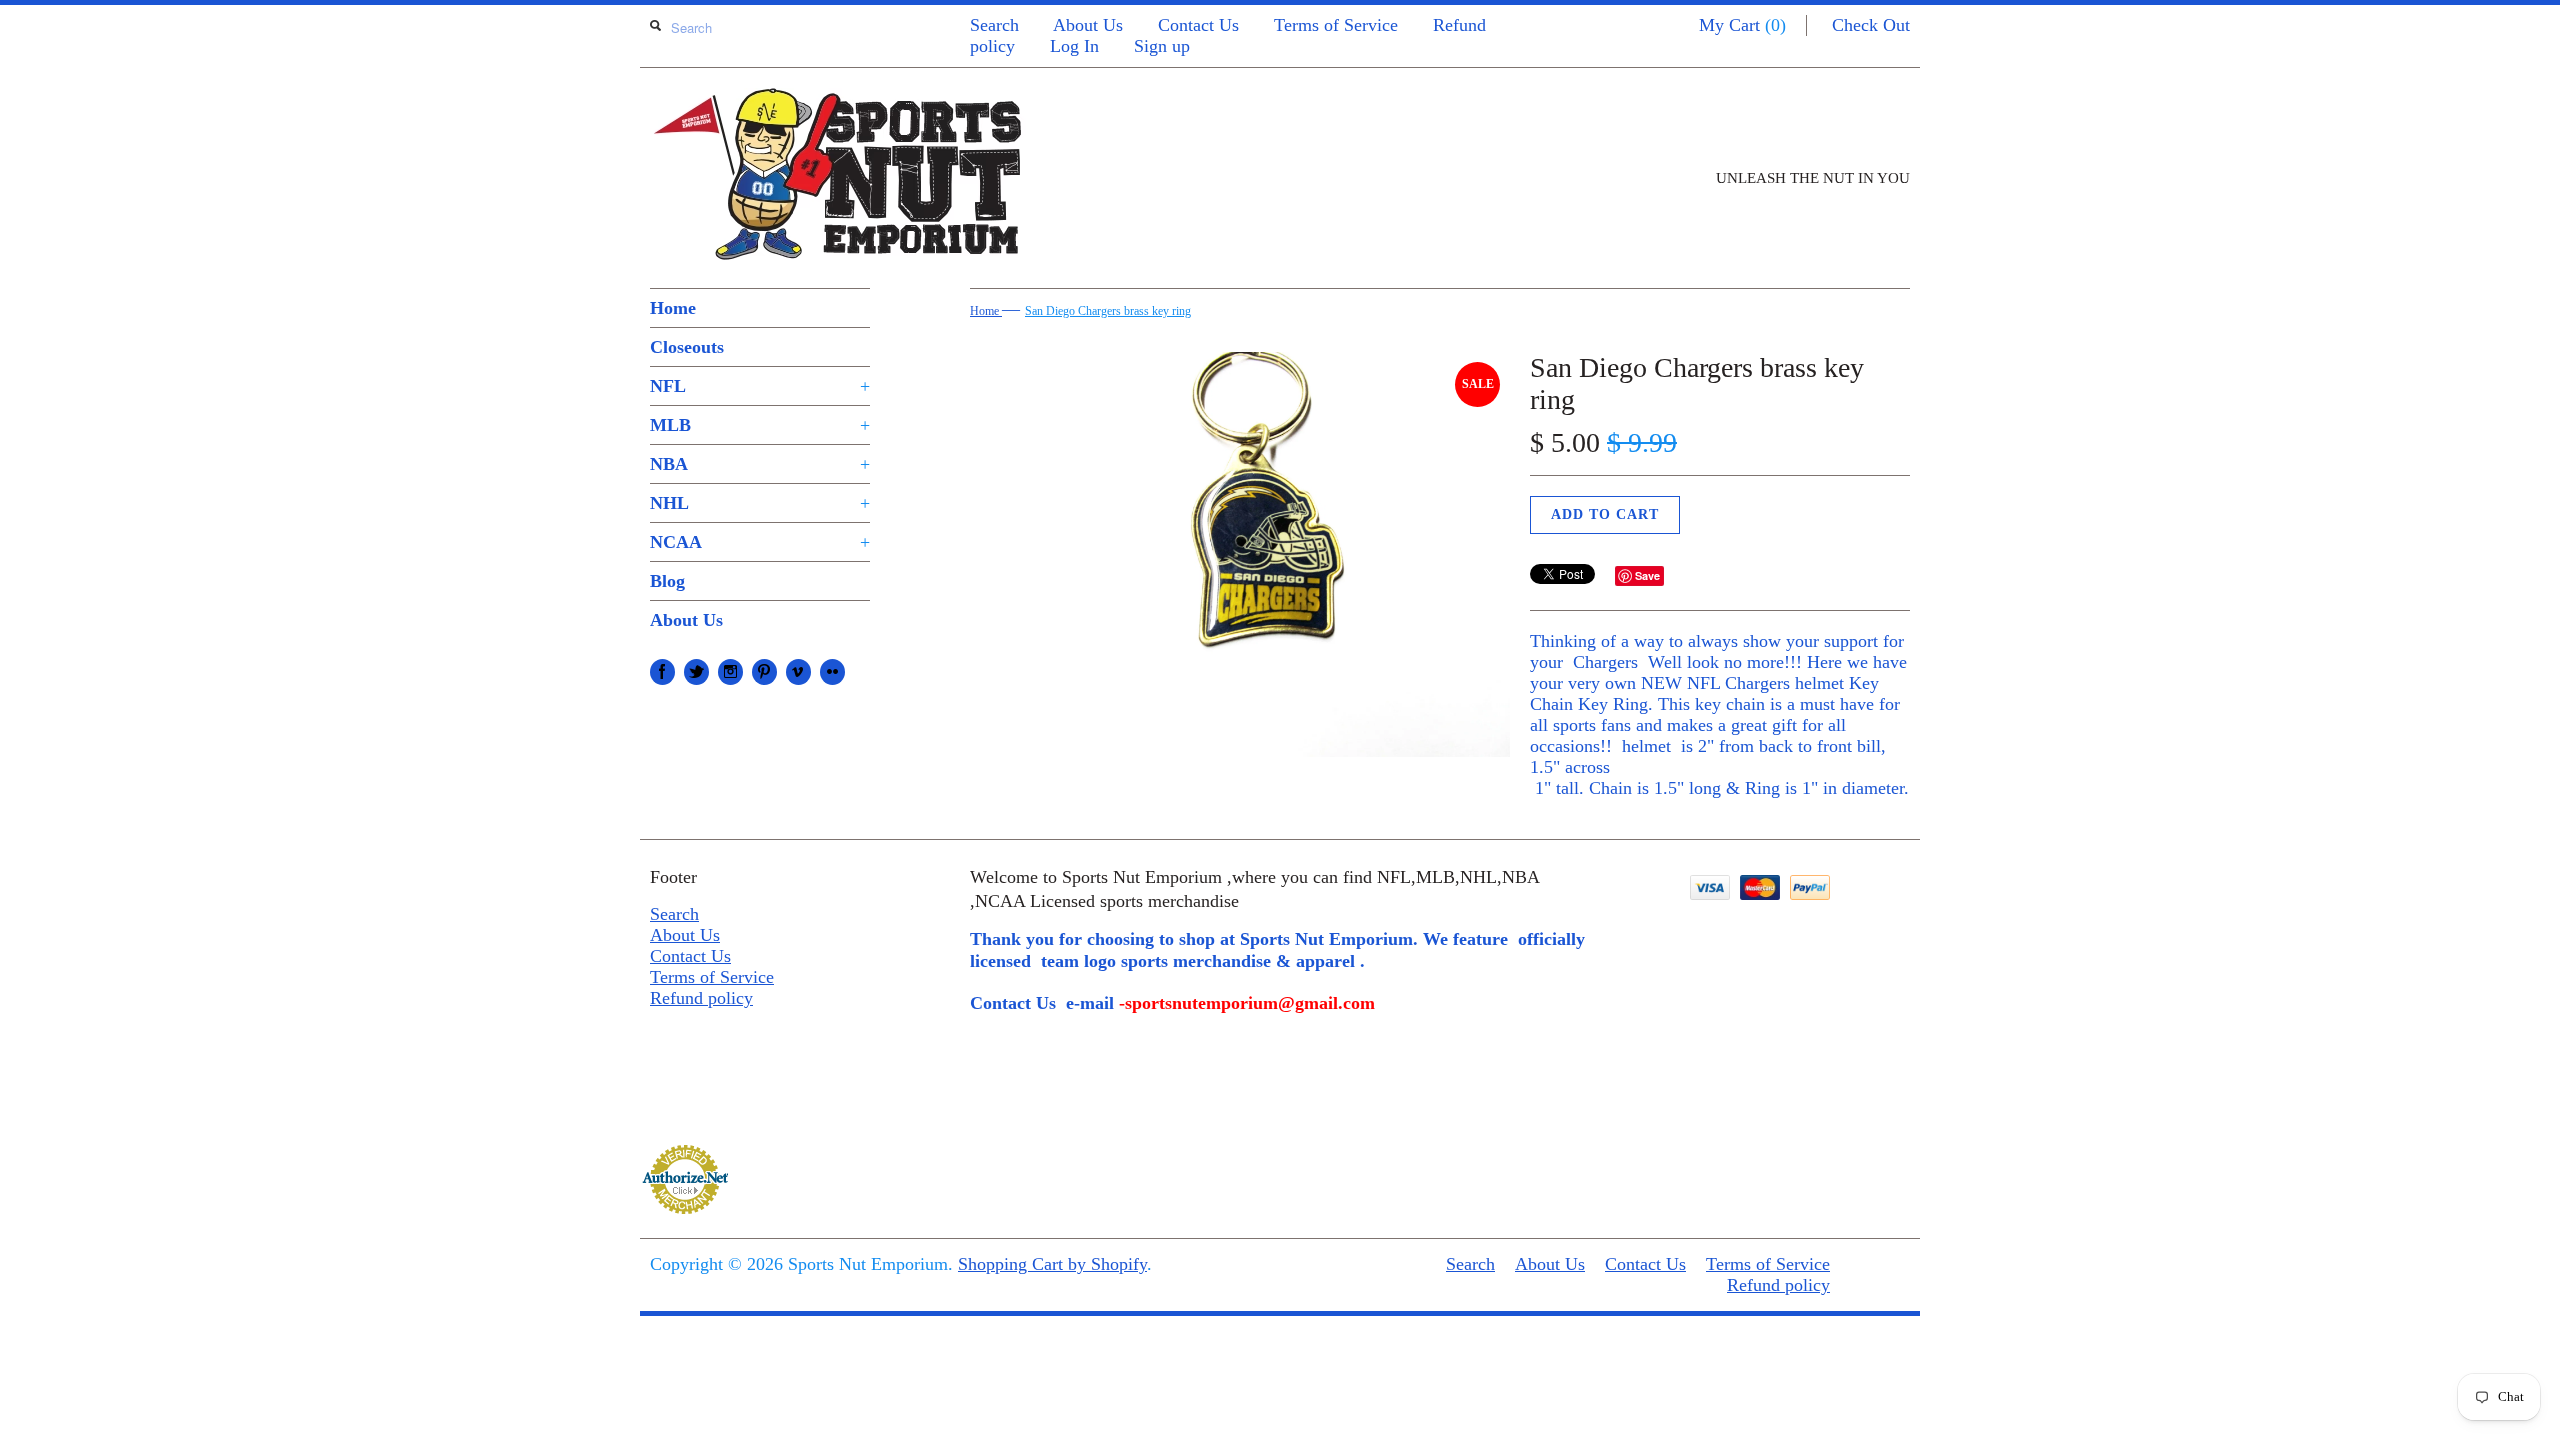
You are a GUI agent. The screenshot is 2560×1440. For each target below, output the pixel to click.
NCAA (760, 542)
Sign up (1162, 46)
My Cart (1742, 25)
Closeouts (687, 347)
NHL (760, 503)
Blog (667, 581)
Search (994, 25)
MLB (760, 425)
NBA (760, 464)
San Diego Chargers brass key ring (1108, 311)
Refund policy (701, 998)
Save (1647, 575)
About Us (1088, 25)
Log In (1074, 46)
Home (673, 308)
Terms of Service (1336, 25)
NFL (760, 386)
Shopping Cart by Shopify (1052, 1264)
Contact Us (1198, 25)
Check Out (1871, 25)
